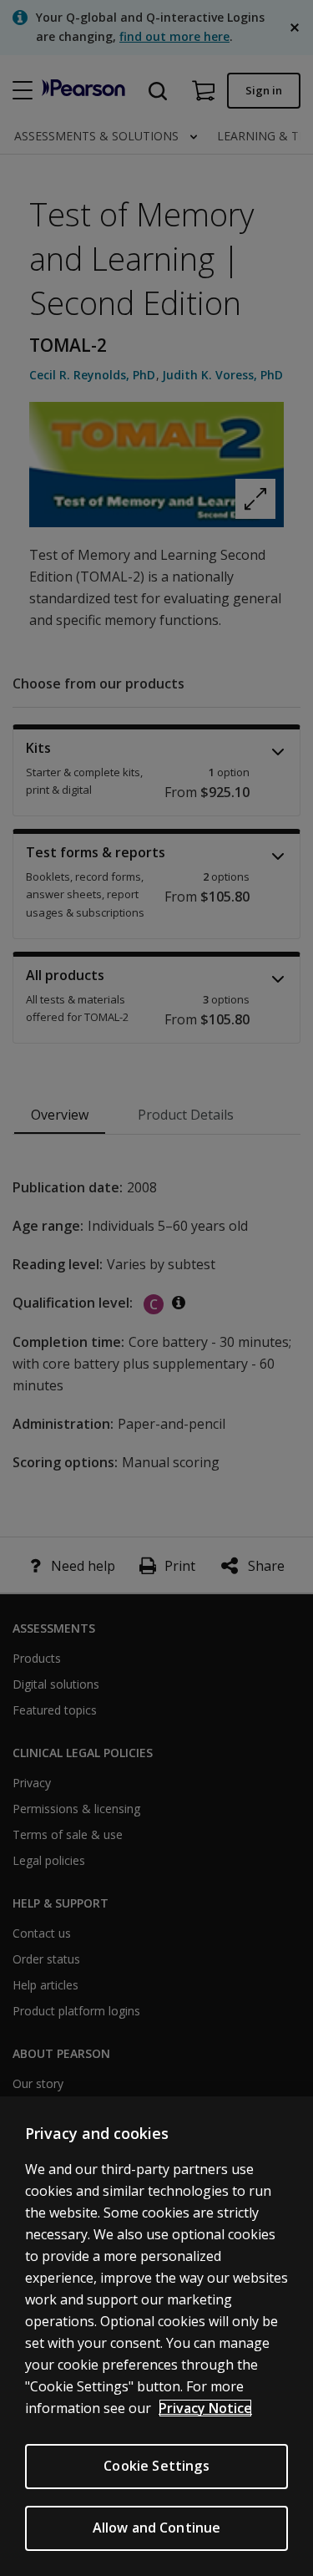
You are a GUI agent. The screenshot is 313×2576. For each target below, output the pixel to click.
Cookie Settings (156, 2466)
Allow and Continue (157, 2528)
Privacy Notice (205, 2408)
